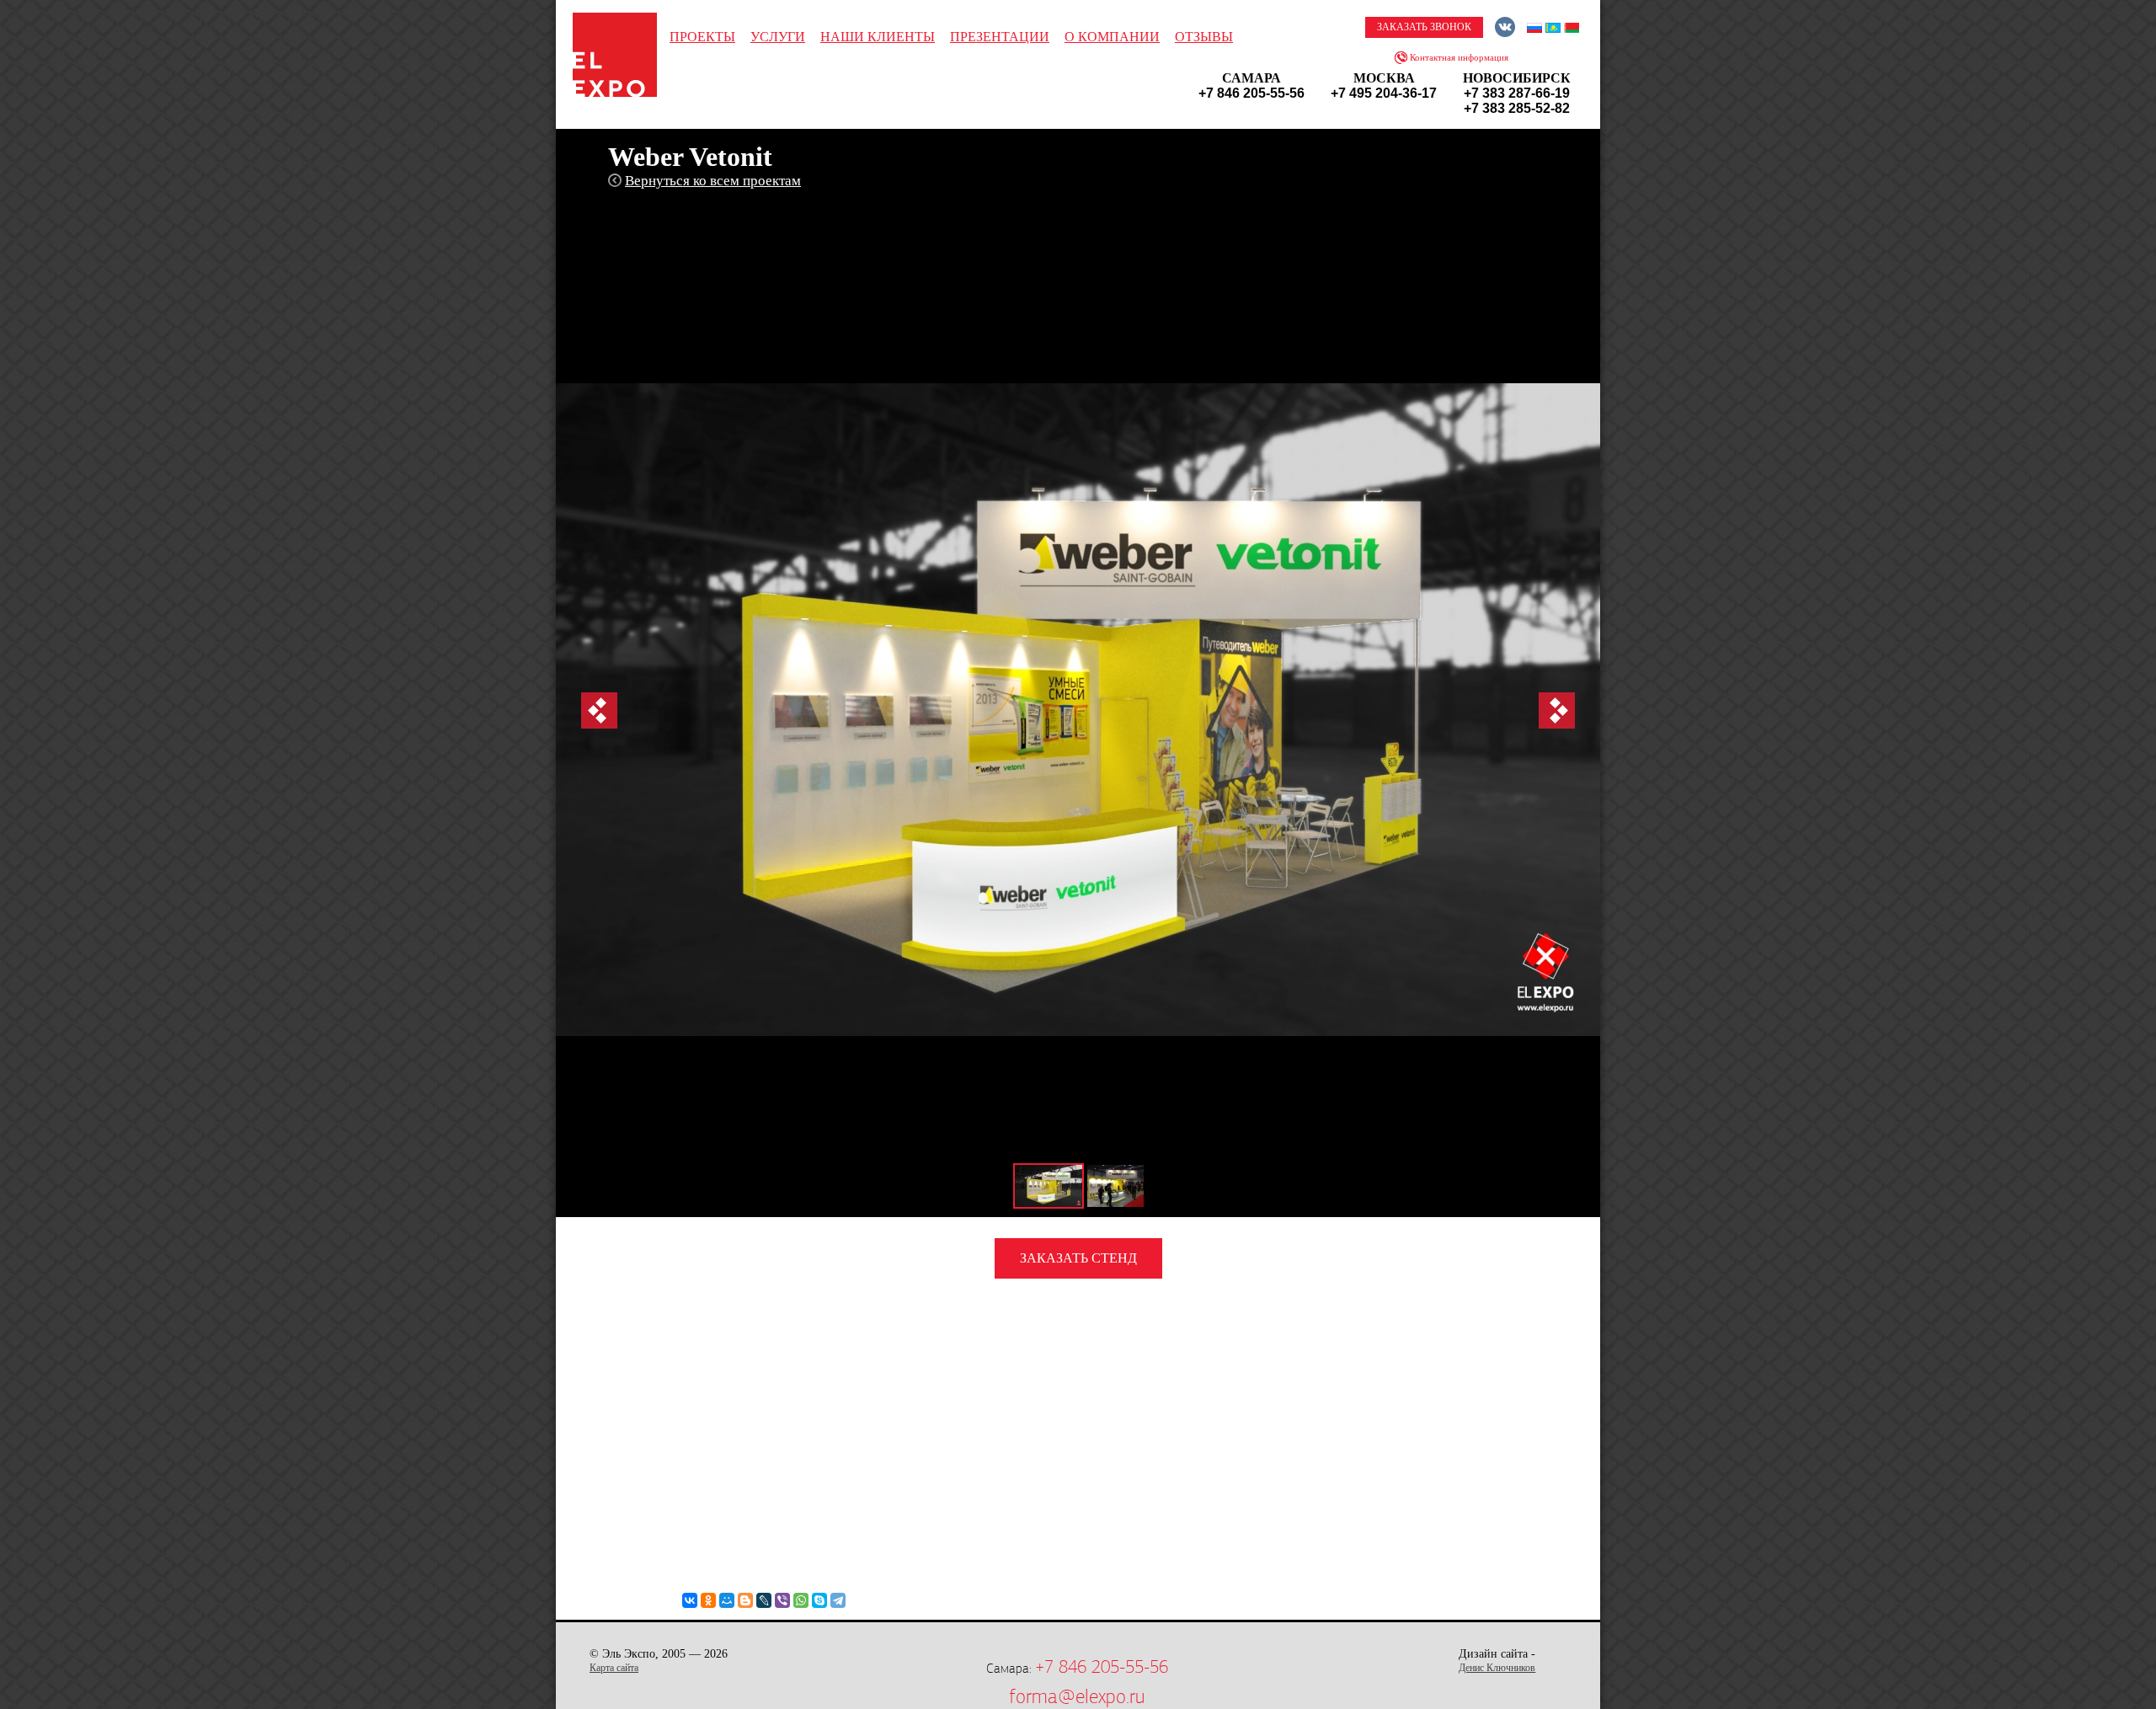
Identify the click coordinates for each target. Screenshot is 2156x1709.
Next (1557, 710)
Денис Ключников (1497, 1668)
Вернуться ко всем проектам (713, 181)
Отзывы (1204, 37)
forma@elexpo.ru (1077, 1696)
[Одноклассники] (708, 1600)
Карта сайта (614, 1668)
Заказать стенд (1078, 1258)
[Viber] (782, 1600)
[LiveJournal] (764, 1600)
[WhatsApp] (801, 1600)
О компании (1112, 37)
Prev (599, 710)
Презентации (1000, 37)
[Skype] (819, 1600)
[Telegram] (838, 1600)
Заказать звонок (1424, 27)
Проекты (702, 37)
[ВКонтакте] (690, 1600)
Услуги (778, 37)
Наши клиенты (878, 37)
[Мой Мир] (727, 1600)
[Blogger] (745, 1600)
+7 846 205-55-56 (1102, 1667)
